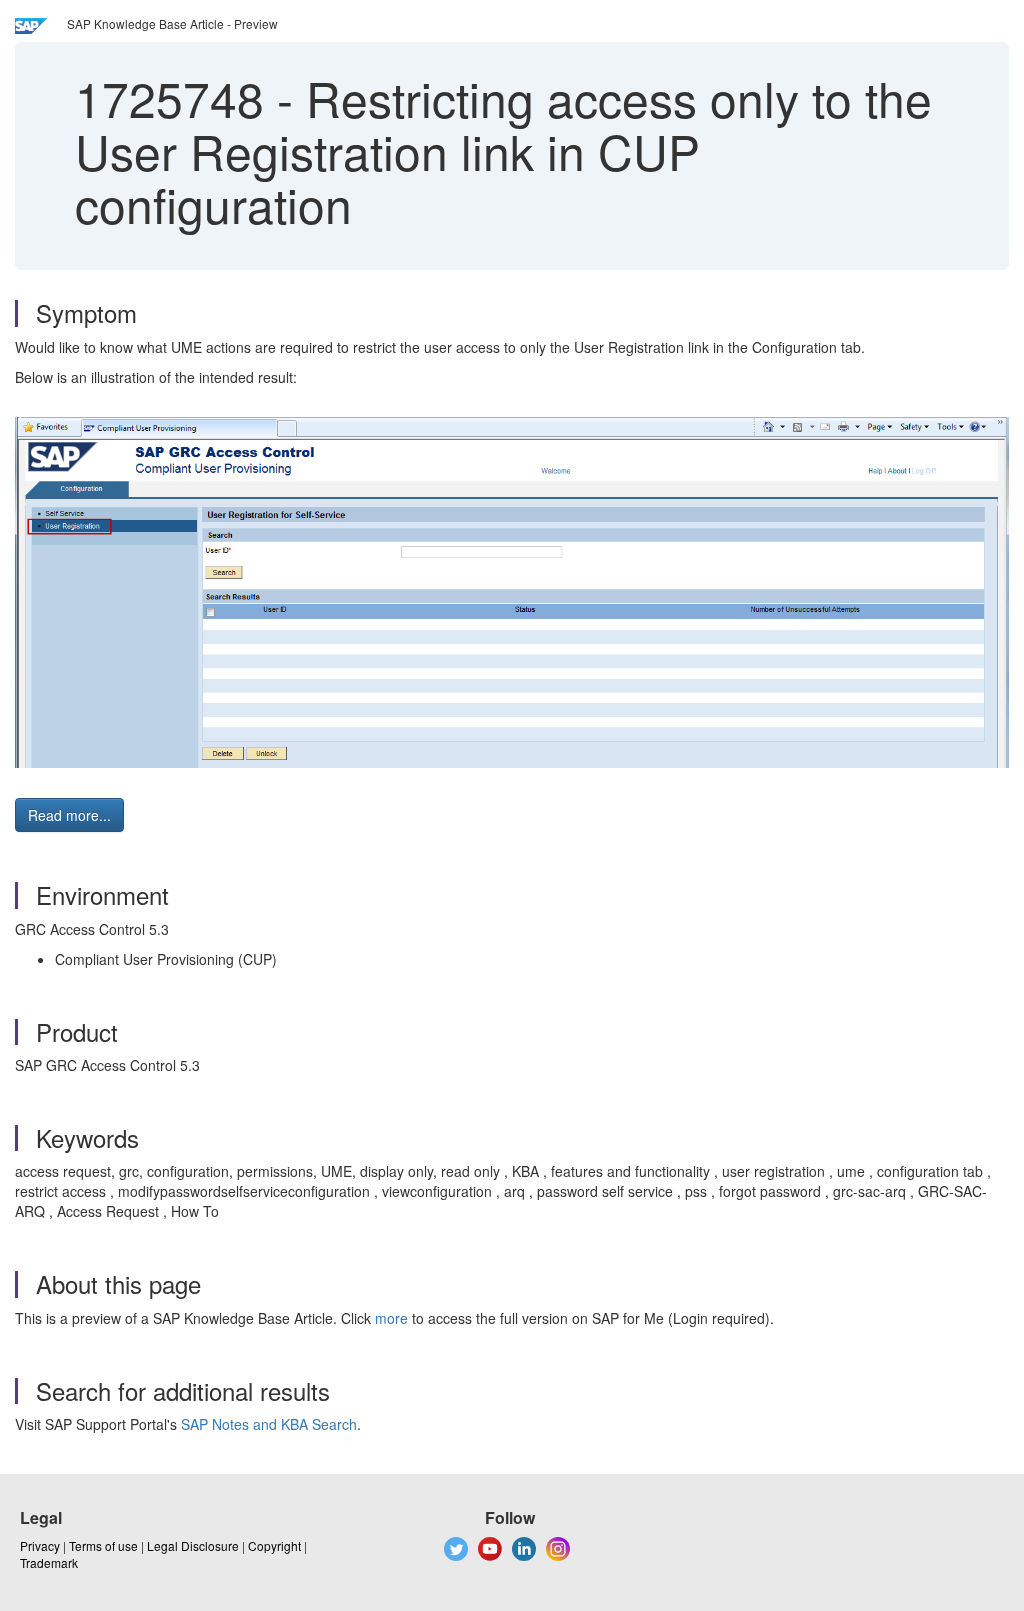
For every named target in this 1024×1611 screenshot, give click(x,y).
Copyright (274, 1545)
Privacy (40, 1545)
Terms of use (103, 1545)
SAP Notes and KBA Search (269, 1424)
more (391, 1318)
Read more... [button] (69, 815)
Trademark (49, 1562)
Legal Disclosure (193, 1545)
